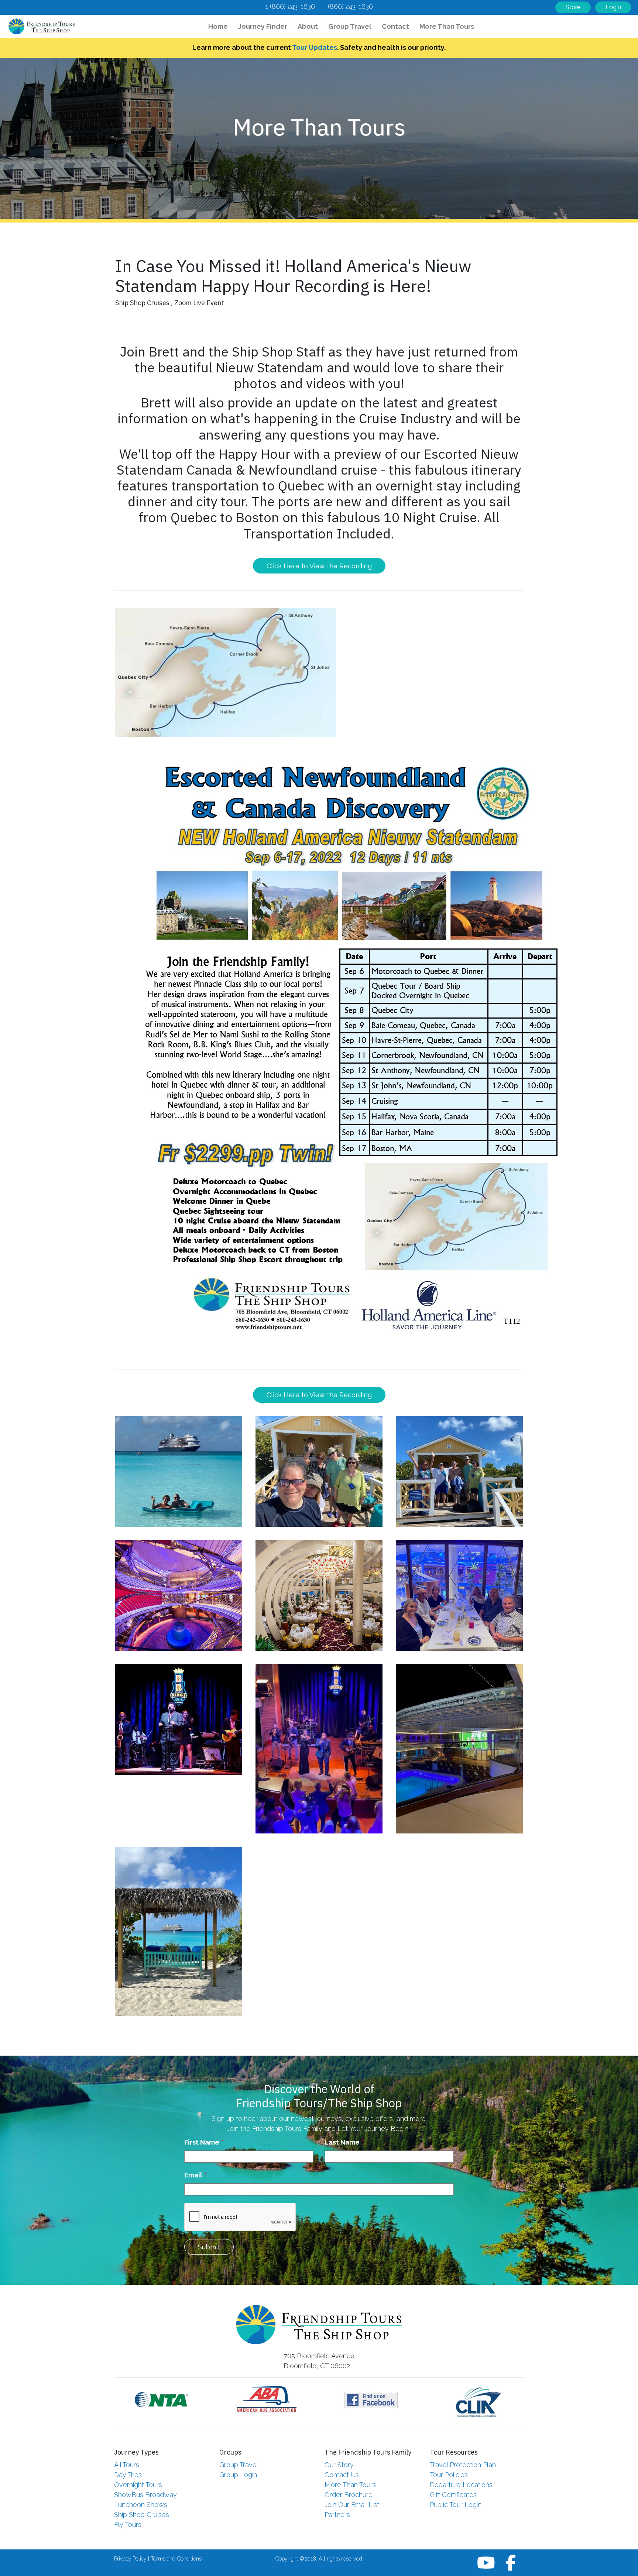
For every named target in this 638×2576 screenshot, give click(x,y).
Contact (395, 26)
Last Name (342, 2142)
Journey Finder (263, 26)
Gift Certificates (453, 2495)
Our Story (339, 2465)
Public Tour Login (456, 2505)
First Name (202, 2142)
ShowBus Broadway (145, 2495)
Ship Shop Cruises (142, 2515)
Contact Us (342, 2475)
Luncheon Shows (141, 2505)
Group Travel (350, 26)
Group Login (238, 2475)
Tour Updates (315, 47)
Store (573, 7)
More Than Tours (447, 26)
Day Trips (128, 2475)
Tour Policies (449, 2475)
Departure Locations (461, 2485)
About (308, 26)
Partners (337, 2515)
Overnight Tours (138, 2485)
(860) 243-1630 (350, 6)
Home (220, 26)
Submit (209, 2247)
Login (613, 7)
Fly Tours (128, 2525)
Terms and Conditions (176, 2558)
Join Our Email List (352, 2505)
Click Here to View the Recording (319, 566)
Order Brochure (349, 2495)
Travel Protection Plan (463, 2465)
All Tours (127, 2465)
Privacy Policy (130, 2558)
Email (193, 2175)
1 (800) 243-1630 (290, 6)
